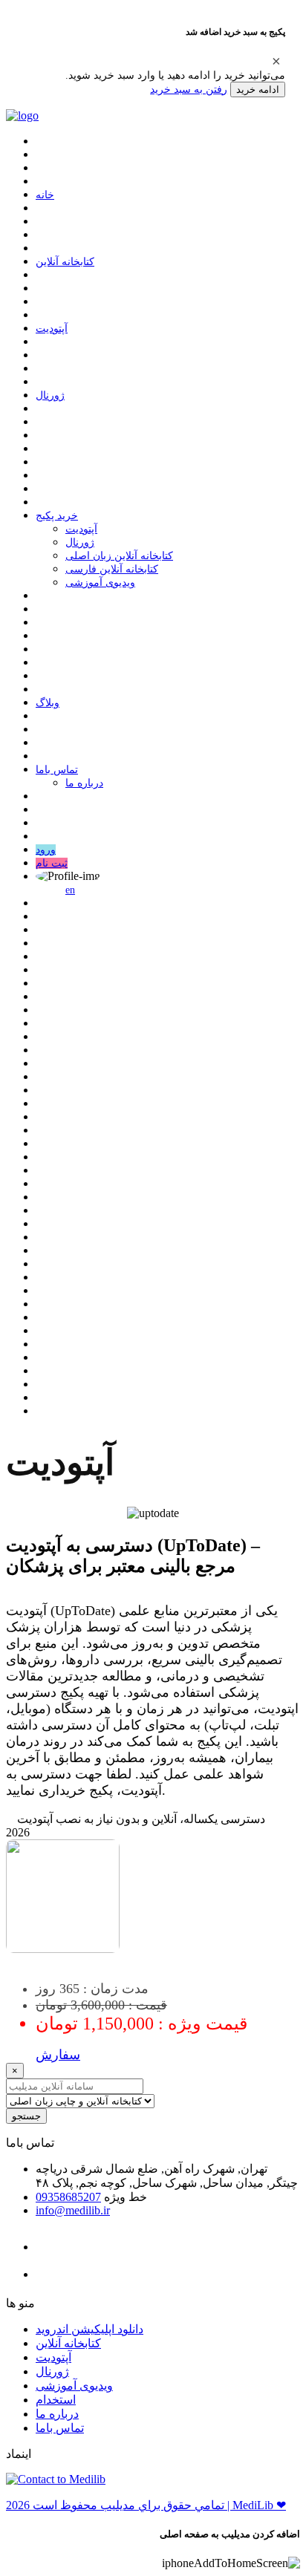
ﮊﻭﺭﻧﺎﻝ (50, 395)
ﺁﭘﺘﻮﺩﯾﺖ (52, 329)
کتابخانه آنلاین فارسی (112, 569)
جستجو (26, 2116)
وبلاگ (48, 703)
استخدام (56, 2400)
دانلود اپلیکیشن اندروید (89, 2329)
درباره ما (84, 783)
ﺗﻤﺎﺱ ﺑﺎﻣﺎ (57, 770)
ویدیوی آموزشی (100, 583)
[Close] (276, 61)
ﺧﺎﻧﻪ (45, 195)
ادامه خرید (258, 89)
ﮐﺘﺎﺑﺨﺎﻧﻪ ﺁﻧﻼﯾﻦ (65, 262)
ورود (46, 850)
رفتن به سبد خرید (189, 89)
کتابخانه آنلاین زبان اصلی (119, 556)
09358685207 (68, 2197)
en (70, 890)
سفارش (58, 2055)
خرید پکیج (57, 516)
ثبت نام (52, 863)
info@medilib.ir (73, 2210)
